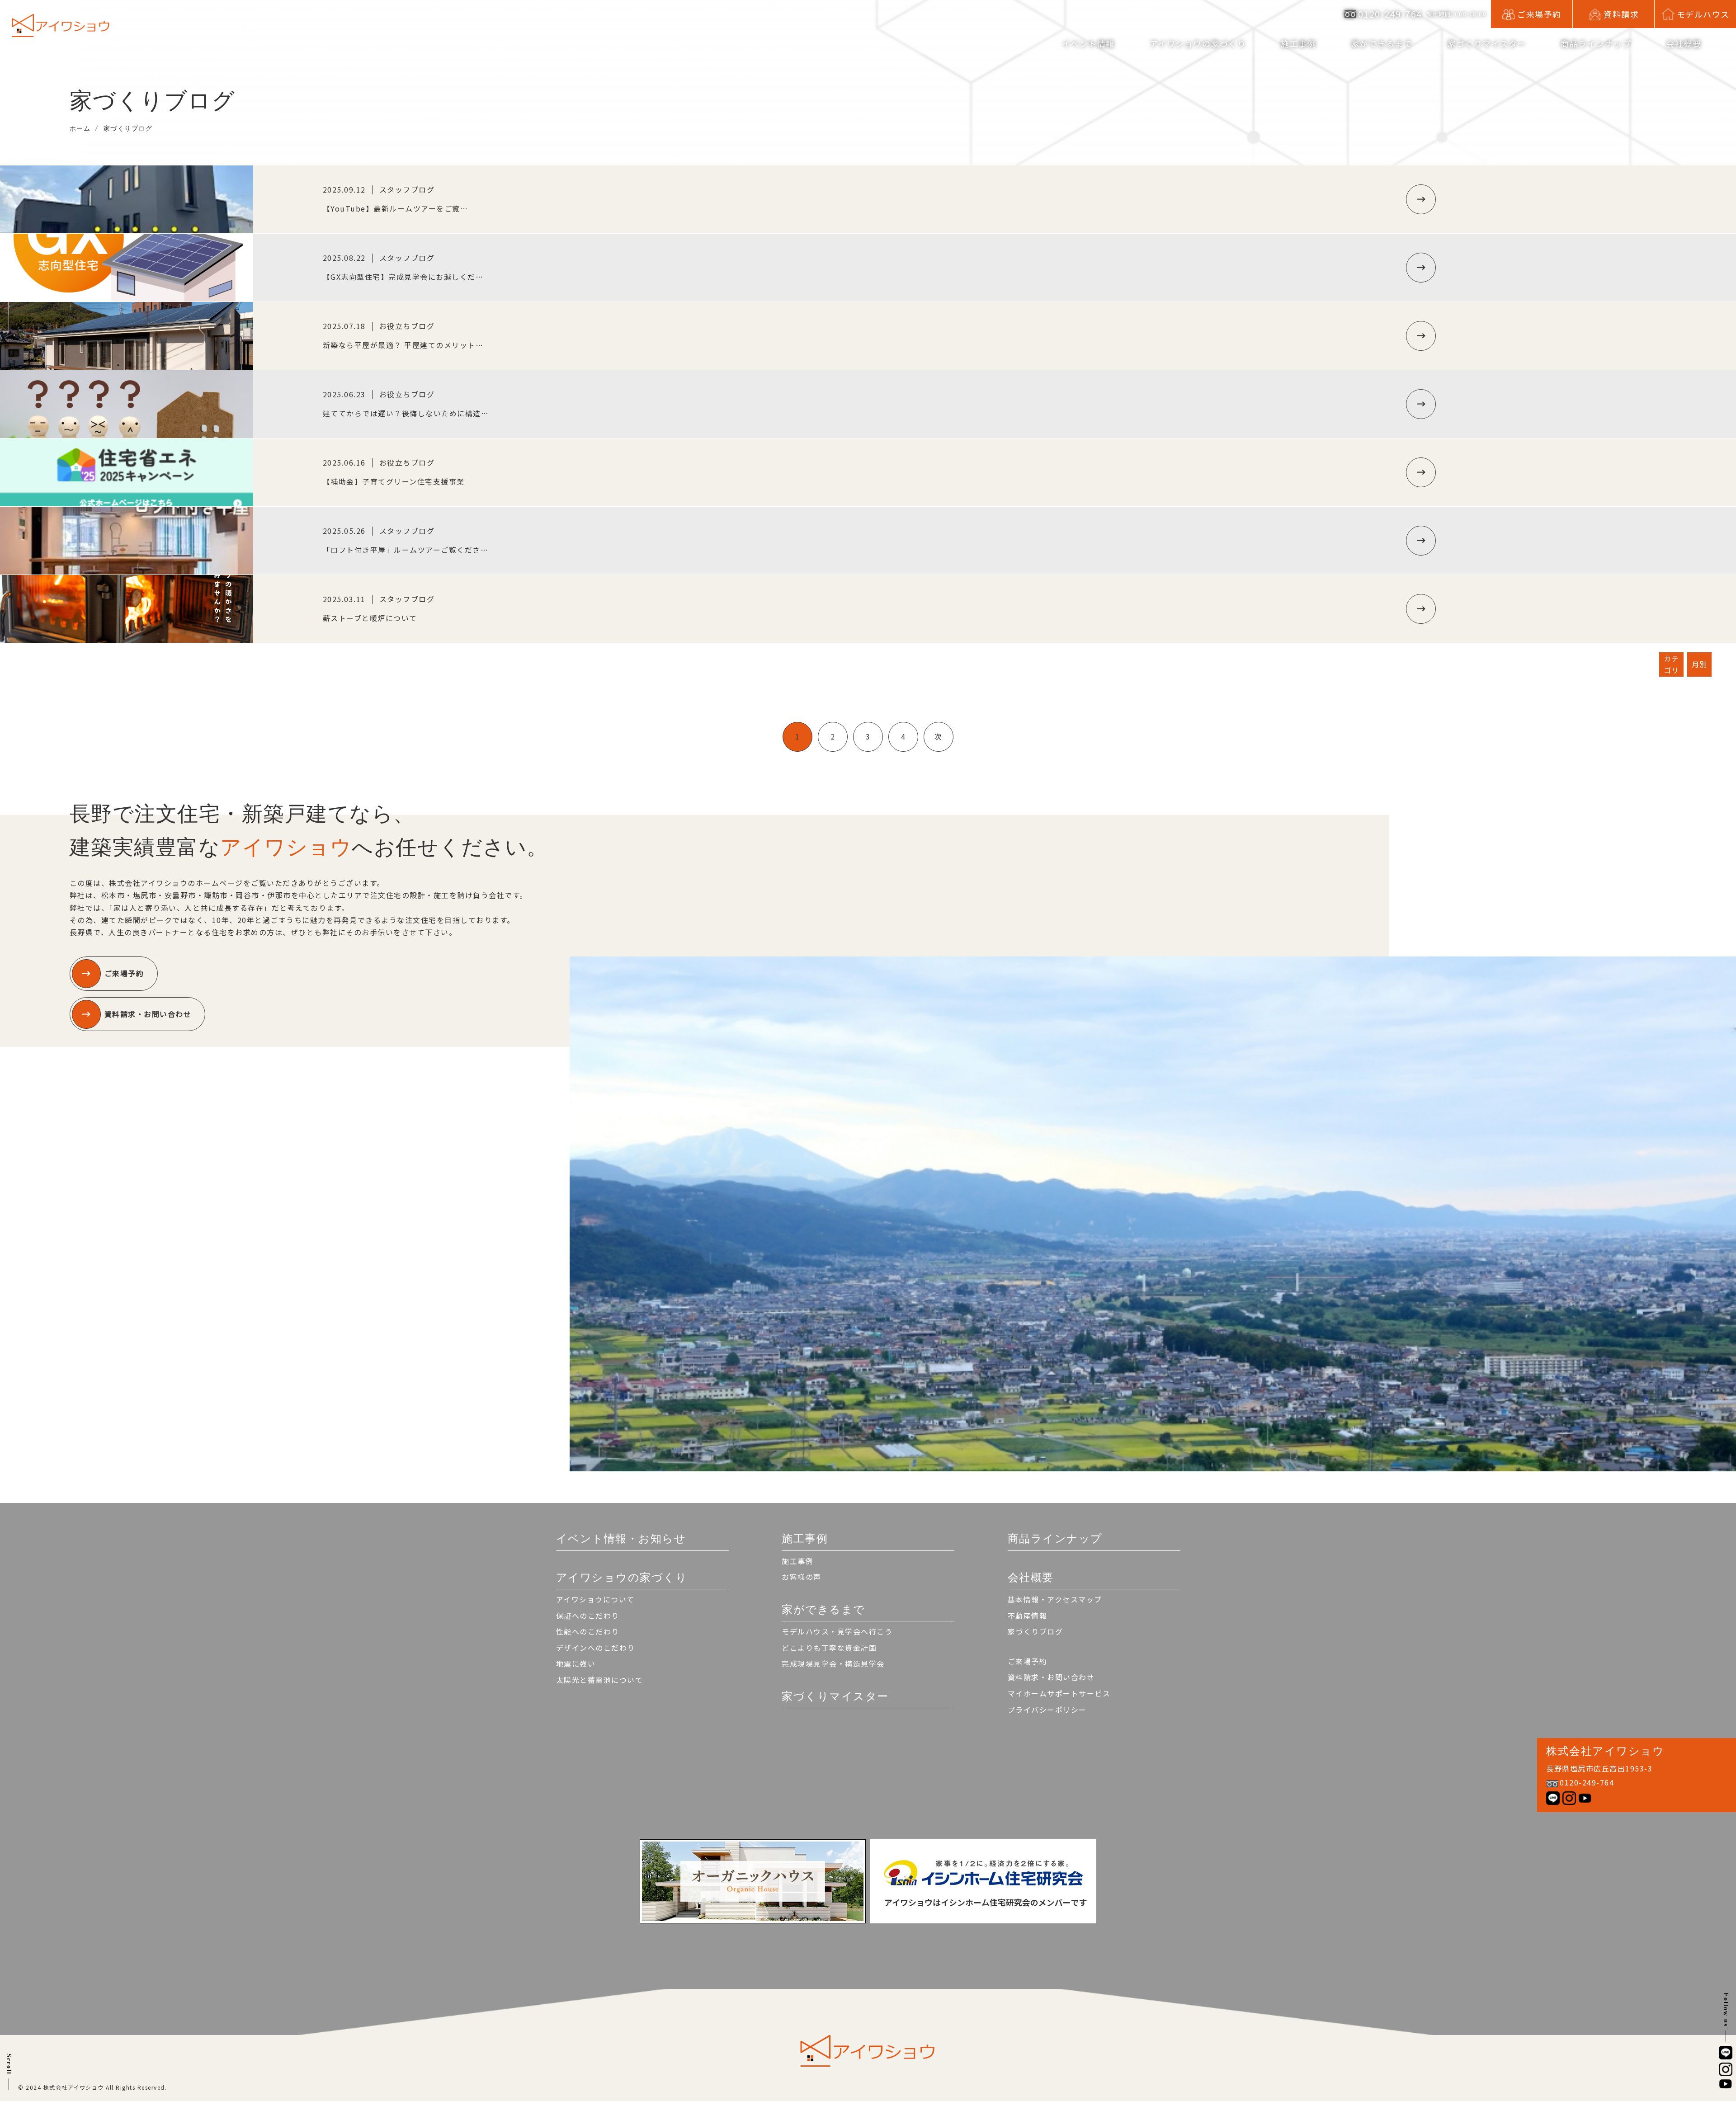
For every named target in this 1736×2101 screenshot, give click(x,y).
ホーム (80, 128)
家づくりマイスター (1487, 43)
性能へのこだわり (588, 1631)
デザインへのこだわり (596, 1648)
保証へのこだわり (588, 1616)
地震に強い (576, 1663)
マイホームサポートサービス (1059, 1693)
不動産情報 (1028, 1616)
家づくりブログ (1035, 1631)
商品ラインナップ (1596, 43)
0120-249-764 (1390, 14)
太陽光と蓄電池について (600, 1680)
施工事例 (797, 1561)
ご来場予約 (124, 973)
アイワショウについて (595, 1599)
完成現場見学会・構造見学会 (833, 1663)
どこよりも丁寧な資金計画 (829, 1648)
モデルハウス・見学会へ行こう (837, 1631)
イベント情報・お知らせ (621, 1538)
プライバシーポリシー (1047, 1710)
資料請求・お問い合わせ (148, 1014)
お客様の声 (802, 1577)
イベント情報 (1088, 43)
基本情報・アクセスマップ (1055, 1599)
